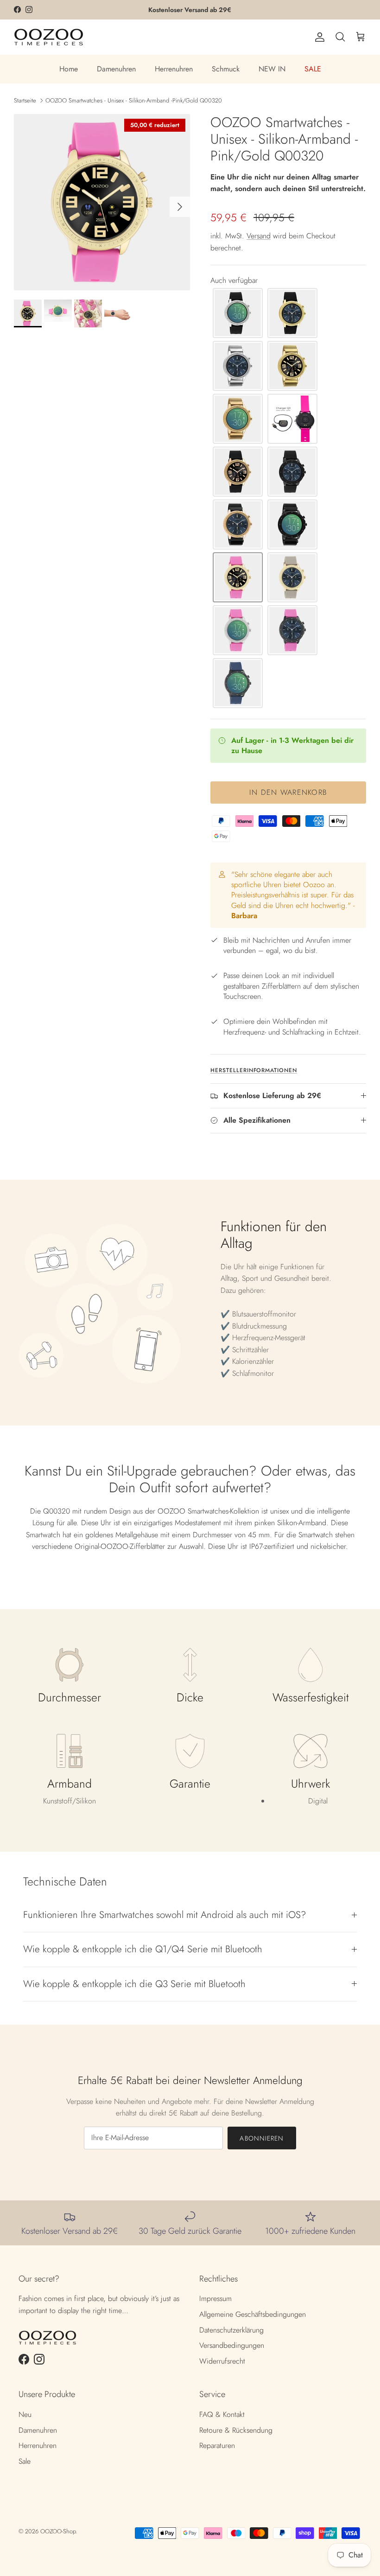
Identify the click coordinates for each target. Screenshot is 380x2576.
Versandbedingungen (232, 2345)
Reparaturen (217, 2445)
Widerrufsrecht (222, 2361)
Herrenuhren (174, 69)
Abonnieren (262, 2138)
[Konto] (318, 37)
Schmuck (226, 69)
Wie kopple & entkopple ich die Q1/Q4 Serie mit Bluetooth (143, 1949)
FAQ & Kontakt (222, 2414)
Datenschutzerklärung (231, 2330)
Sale (25, 2461)
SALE (313, 69)
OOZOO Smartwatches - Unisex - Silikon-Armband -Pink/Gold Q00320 (134, 100)
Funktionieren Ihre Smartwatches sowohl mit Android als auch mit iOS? (165, 1915)
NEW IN (272, 69)
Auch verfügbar (234, 280)
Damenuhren (116, 69)
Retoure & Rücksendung (236, 2430)
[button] (238, 313)
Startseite (25, 100)
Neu (25, 2414)
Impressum (215, 2298)
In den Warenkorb (288, 792)
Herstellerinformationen (254, 1070)
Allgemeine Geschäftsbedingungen (253, 2314)
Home (69, 69)
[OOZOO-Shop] (49, 37)
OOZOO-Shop (58, 2531)
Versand (259, 236)
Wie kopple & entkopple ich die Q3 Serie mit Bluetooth (134, 1984)
